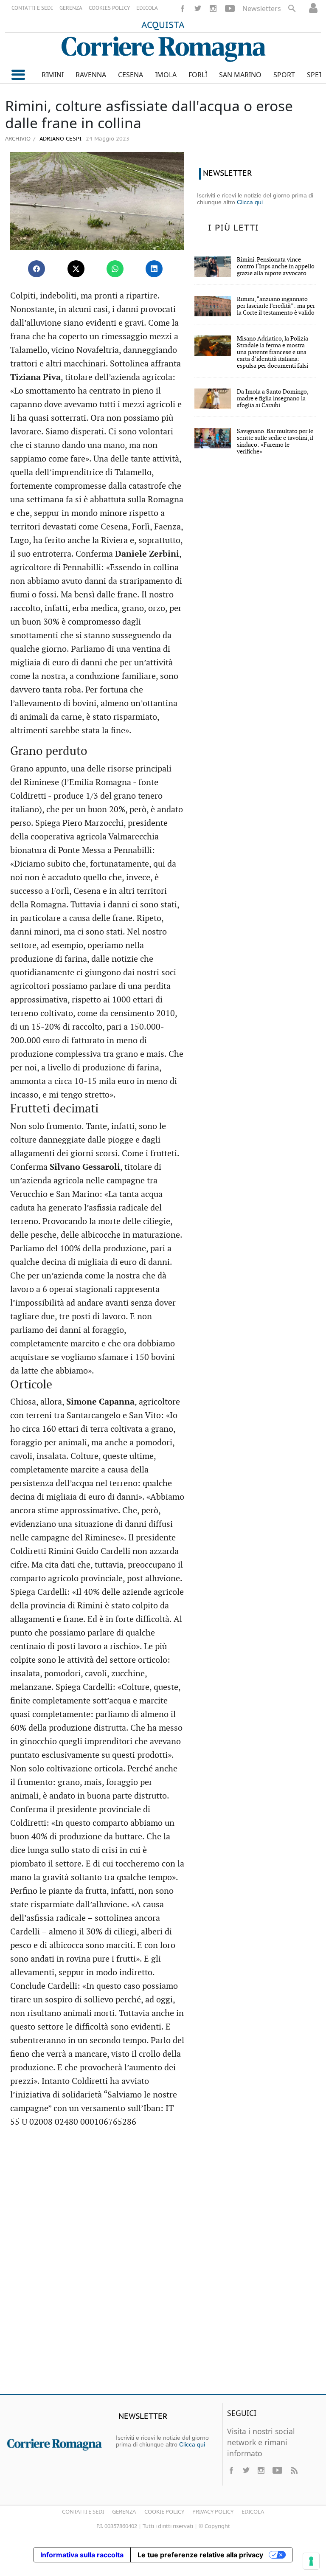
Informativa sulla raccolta (82, 2555)
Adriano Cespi (60, 139)
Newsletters (262, 8)
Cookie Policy (164, 2511)
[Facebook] (183, 8)
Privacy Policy (213, 2511)
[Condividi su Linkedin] (154, 269)
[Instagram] (213, 8)
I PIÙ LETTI (233, 228)
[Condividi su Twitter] (76, 269)
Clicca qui (250, 202)
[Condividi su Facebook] (37, 269)
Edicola (253, 2511)
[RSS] (294, 2470)
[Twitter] (198, 8)
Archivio (18, 138)
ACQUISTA (163, 25)
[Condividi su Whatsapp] (115, 269)
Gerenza (124, 2511)
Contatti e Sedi (83, 2511)
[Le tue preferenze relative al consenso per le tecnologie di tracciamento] (311, 2561)
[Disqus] (163, 2265)
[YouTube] (230, 8)
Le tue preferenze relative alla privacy (200, 2555)
